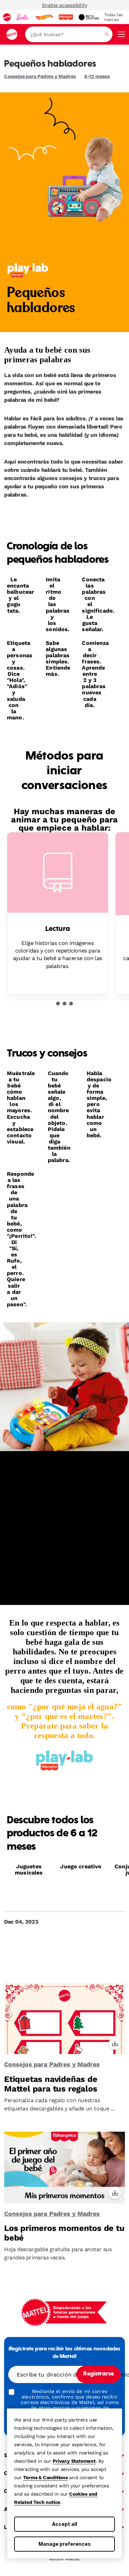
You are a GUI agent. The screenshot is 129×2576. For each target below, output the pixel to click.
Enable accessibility (65, 5)
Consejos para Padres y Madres (40, 76)
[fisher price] (66, 17)
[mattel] (7, 17)
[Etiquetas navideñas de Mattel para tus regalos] (64, 2019)
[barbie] (23, 17)
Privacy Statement (74, 2461)
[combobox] (69, 34)
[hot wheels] (44, 17)
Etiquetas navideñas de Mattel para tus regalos (51, 2084)
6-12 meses (97, 76)
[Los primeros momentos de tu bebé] (64, 2168)
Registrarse (99, 2374)
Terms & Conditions (45, 2477)
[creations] (89, 17)
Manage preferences (65, 2544)
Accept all (64, 2524)
